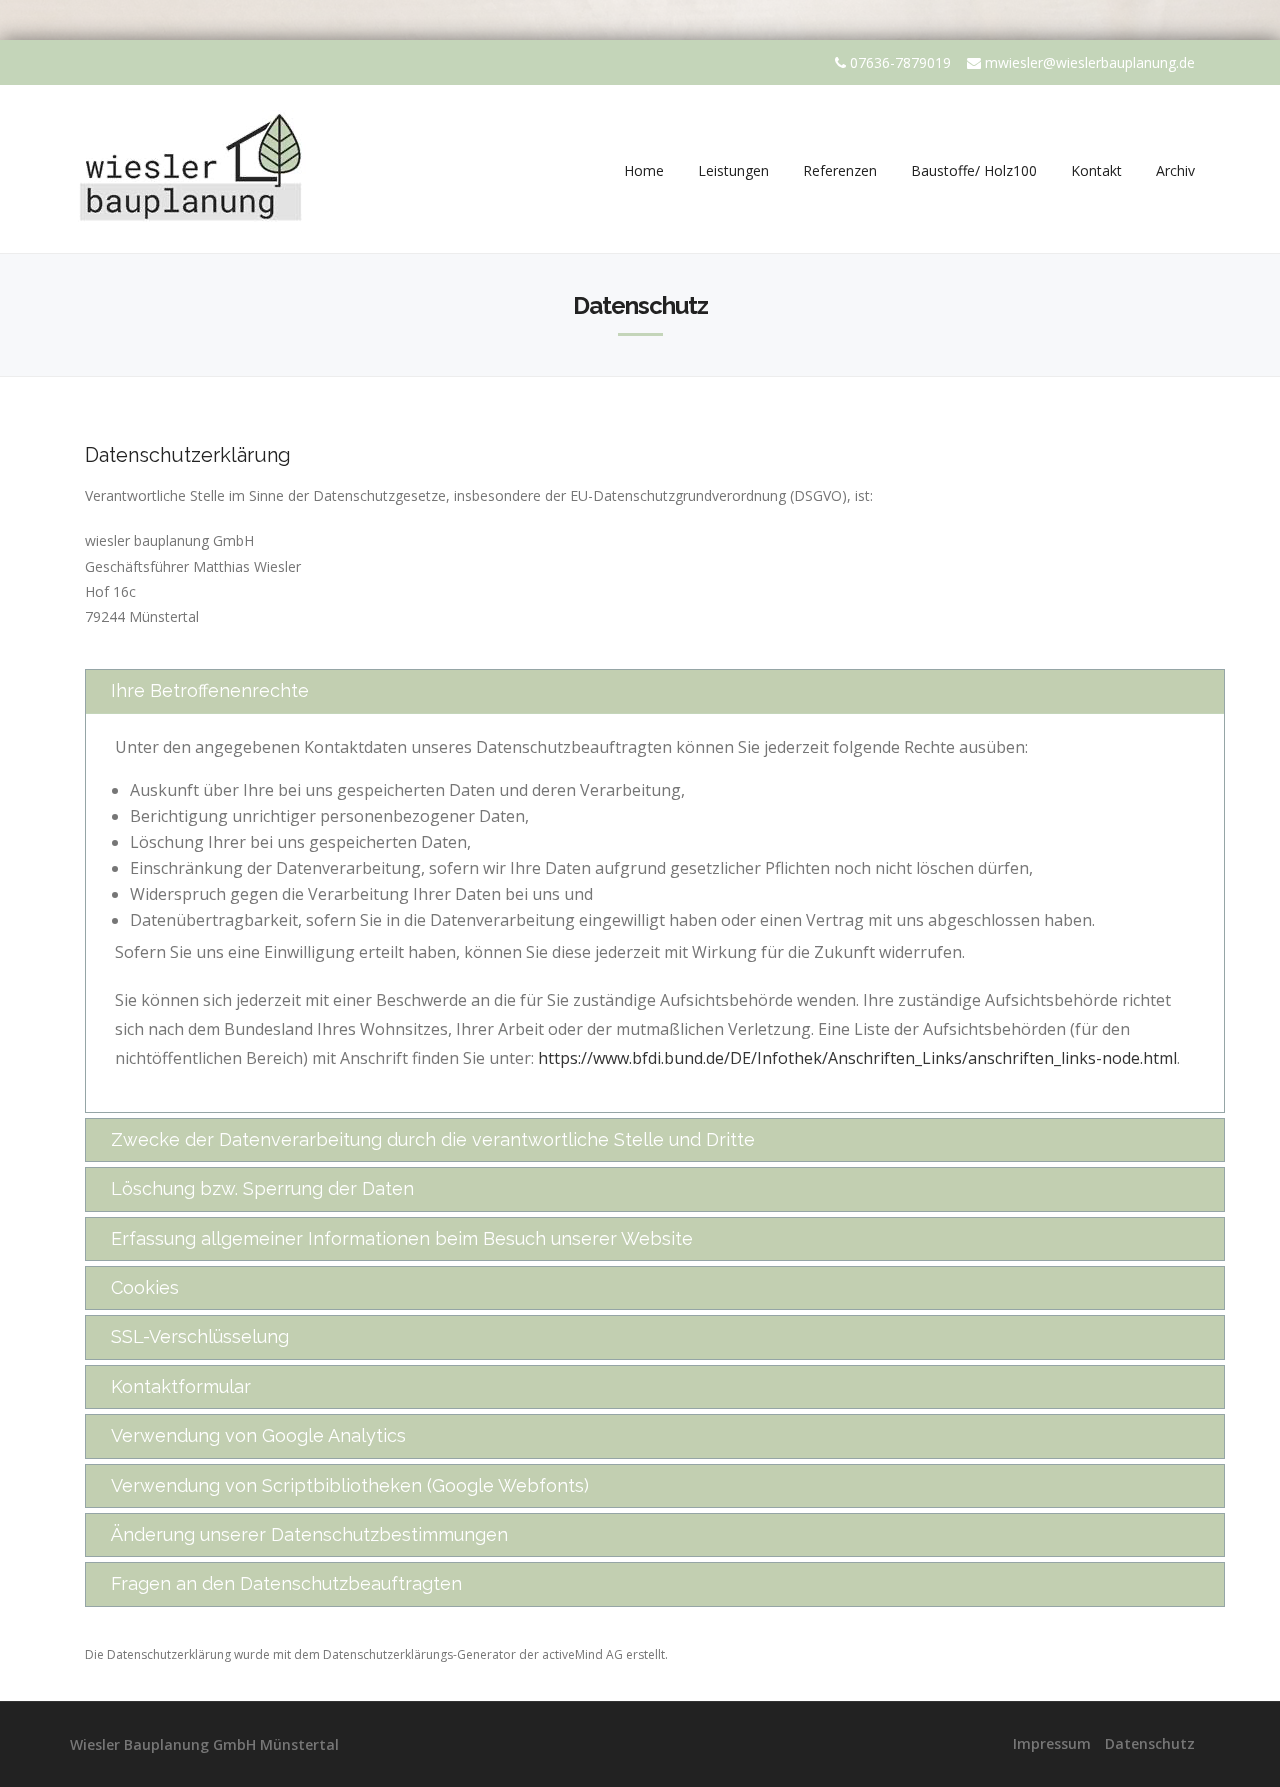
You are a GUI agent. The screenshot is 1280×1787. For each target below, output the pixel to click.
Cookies (145, 1287)
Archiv (1175, 170)
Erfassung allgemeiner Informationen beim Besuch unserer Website (402, 1238)
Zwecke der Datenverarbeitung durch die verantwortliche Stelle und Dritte (433, 1139)
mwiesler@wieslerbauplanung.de (1090, 62)
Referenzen (840, 170)
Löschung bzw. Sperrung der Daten (262, 1188)
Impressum (1052, 1743)
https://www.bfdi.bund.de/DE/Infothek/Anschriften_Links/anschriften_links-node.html (857, 1058)
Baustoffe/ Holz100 (974, 170)
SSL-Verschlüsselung (200, 1336)
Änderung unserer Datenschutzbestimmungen (309, 1534)
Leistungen (733, 170)
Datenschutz (1150, 1743)
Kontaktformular (181, 1386)
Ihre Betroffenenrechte (210, 690)
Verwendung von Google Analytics (258, 1435)
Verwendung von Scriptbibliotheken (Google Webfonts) (350, 1485)
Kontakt (1096, 170)
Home (644, 170)
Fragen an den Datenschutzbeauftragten (286, 1583)
